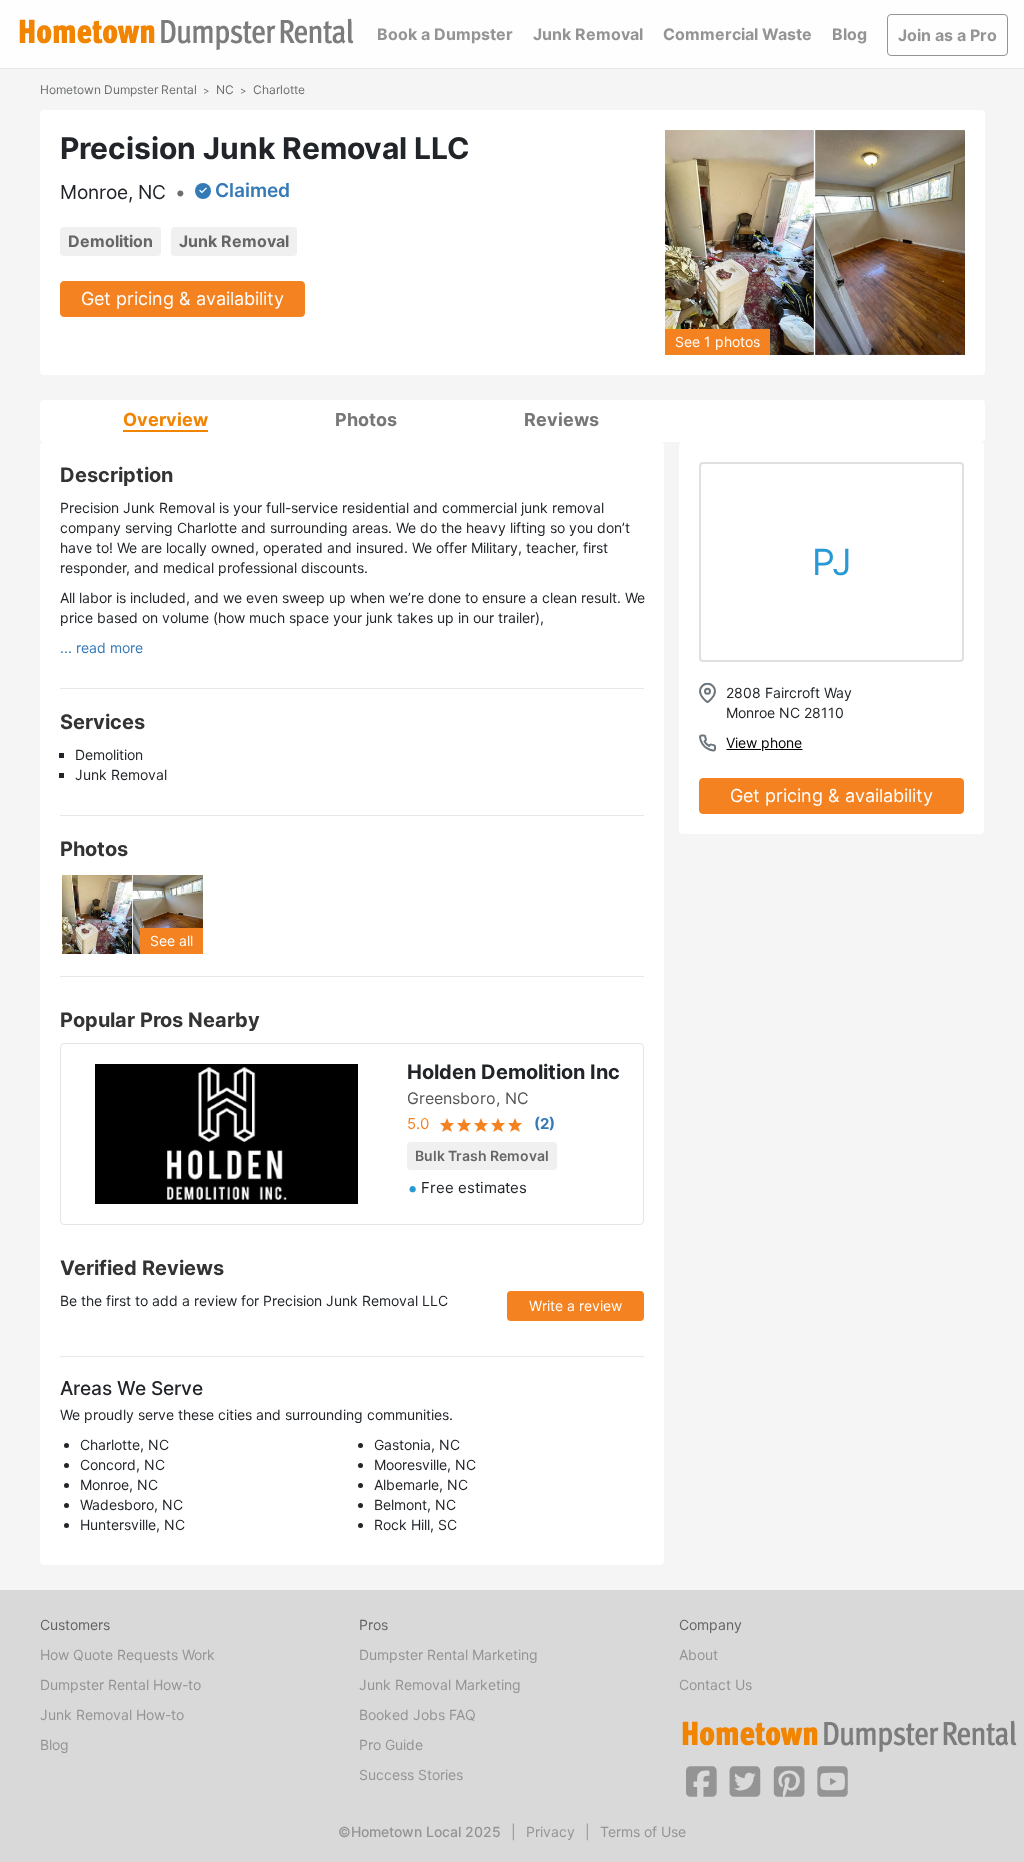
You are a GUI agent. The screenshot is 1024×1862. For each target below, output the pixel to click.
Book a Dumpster (445, 34)
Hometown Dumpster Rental (118, 89)
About (698, 1654)
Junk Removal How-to (112, 1714)
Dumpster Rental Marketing (448, 1654)
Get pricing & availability (182, 298)
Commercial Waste (737, 34)
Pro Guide (391, 1744)
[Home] (186, 34)
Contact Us (715, 1684)
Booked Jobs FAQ (417, 1714)
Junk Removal (588, 34)
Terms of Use (643, 1831)
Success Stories (411, 1774)
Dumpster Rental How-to (120, 1684)
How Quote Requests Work (127, 1654)
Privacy (550, 1831)
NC (225, 89)
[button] (701, 1780)
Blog (849, 34)
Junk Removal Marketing (440, 1684)
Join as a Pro (947, 35)
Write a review (575, 1305)
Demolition (110, 241)
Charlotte (279, 89)
